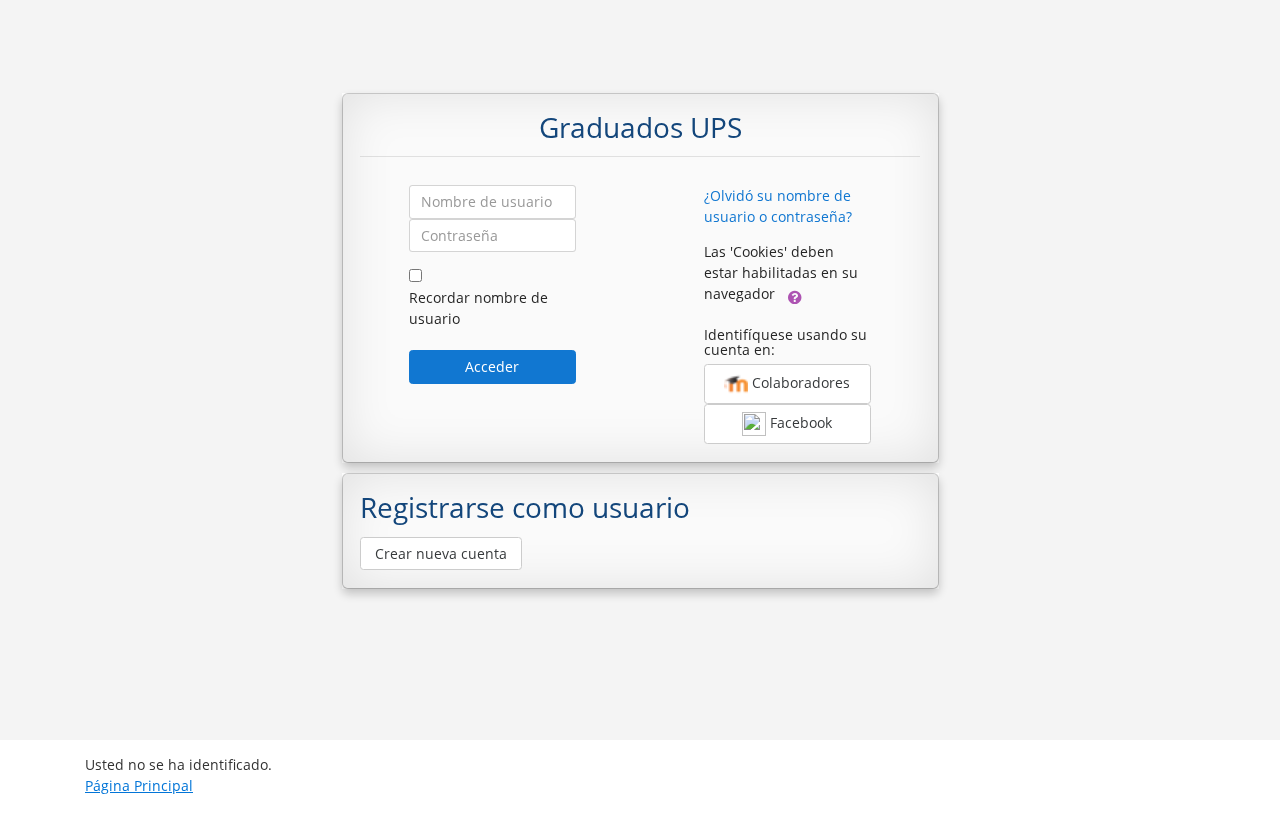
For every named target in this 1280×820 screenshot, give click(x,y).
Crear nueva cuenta (441, 553)
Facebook (799, 422)
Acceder (492, 366)
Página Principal (139, 785)
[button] (795, 295)
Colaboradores (799, 382)
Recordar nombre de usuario (478, 308)
